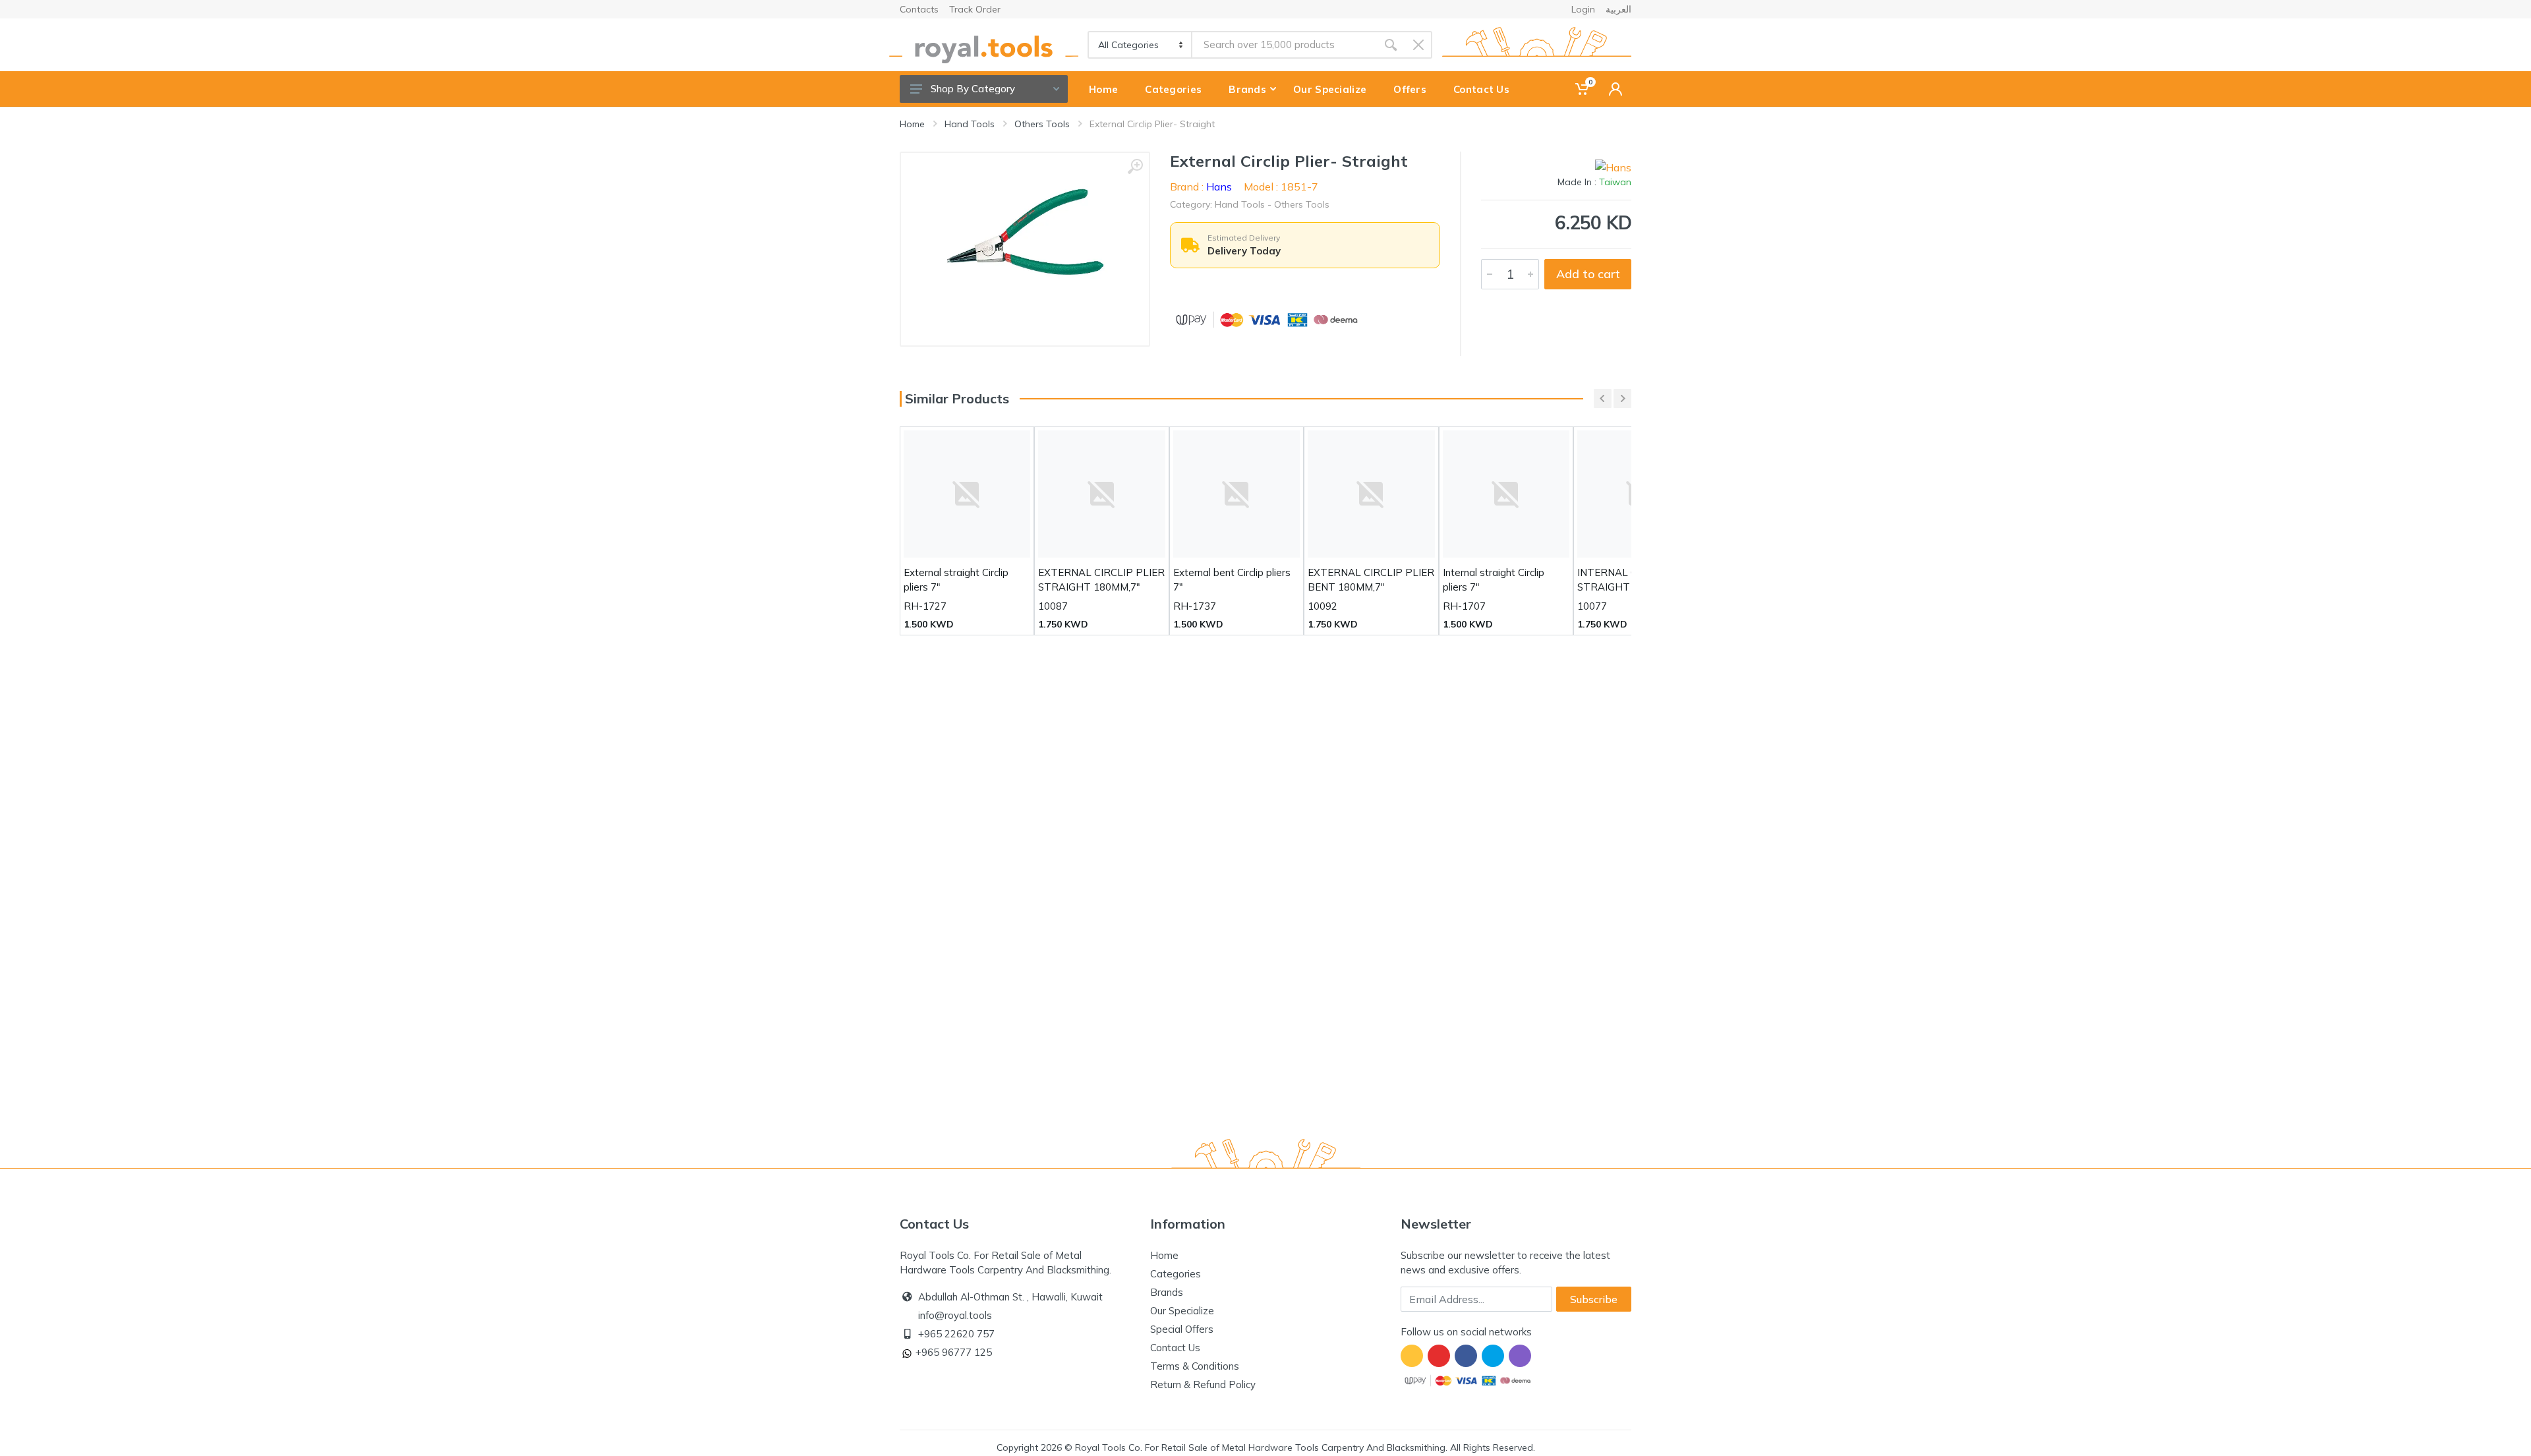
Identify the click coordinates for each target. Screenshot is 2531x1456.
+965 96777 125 (954, 1352)
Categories (1176, 1274)
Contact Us (1175, 1348)
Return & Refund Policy (1203, 1384)
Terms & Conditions (1195, 1366)
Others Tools (1042, 124)
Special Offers (1182, 1329)
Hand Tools (970, 124)
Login (1583, 9)
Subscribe (1594, 1299)
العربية (1618, 9)
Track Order (975, 9)
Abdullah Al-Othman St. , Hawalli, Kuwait (1010, 1297)
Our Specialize (1182, 1311)
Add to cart (1588, 274)
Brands (1167, 1292)
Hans (1219, 187)
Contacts (919, 9)
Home (912, 124)
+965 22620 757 (956, 1334)
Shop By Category (973, 89)
